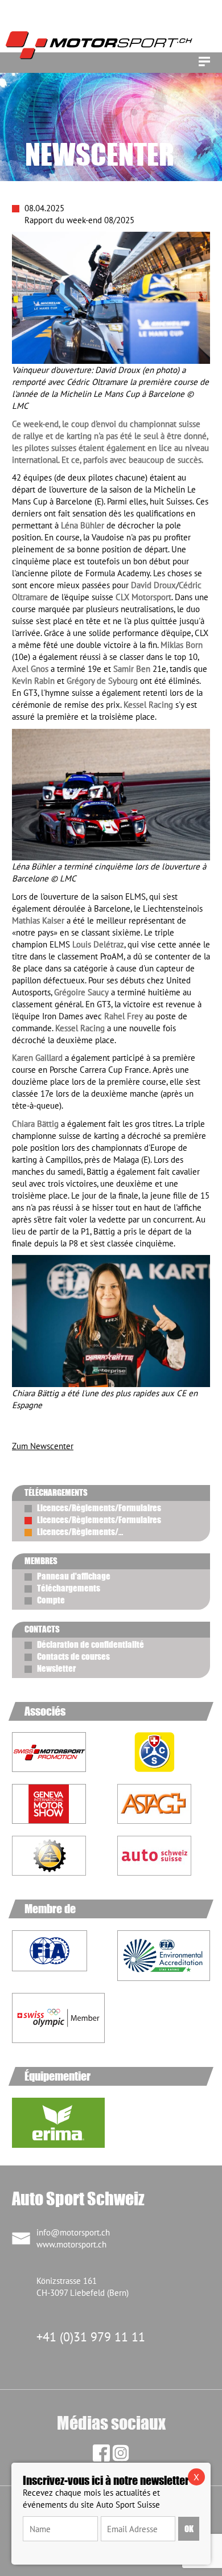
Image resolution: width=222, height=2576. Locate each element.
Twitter (65, 1426)
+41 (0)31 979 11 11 (91, 2337)
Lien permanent (20, 1426)
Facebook (43, 1426)
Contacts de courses (73, 1656)
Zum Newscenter (43, 1446)
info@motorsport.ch (73, 2232)
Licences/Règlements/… (80, 1532)
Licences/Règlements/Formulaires (99, 1508)
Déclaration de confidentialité (91, 1644)
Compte (51, 1600)
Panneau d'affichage (74, 1576)
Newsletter (56, 1668)
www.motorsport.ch (71, 2244)
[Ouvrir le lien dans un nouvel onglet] (164, 1752)
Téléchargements (69, 1588)
